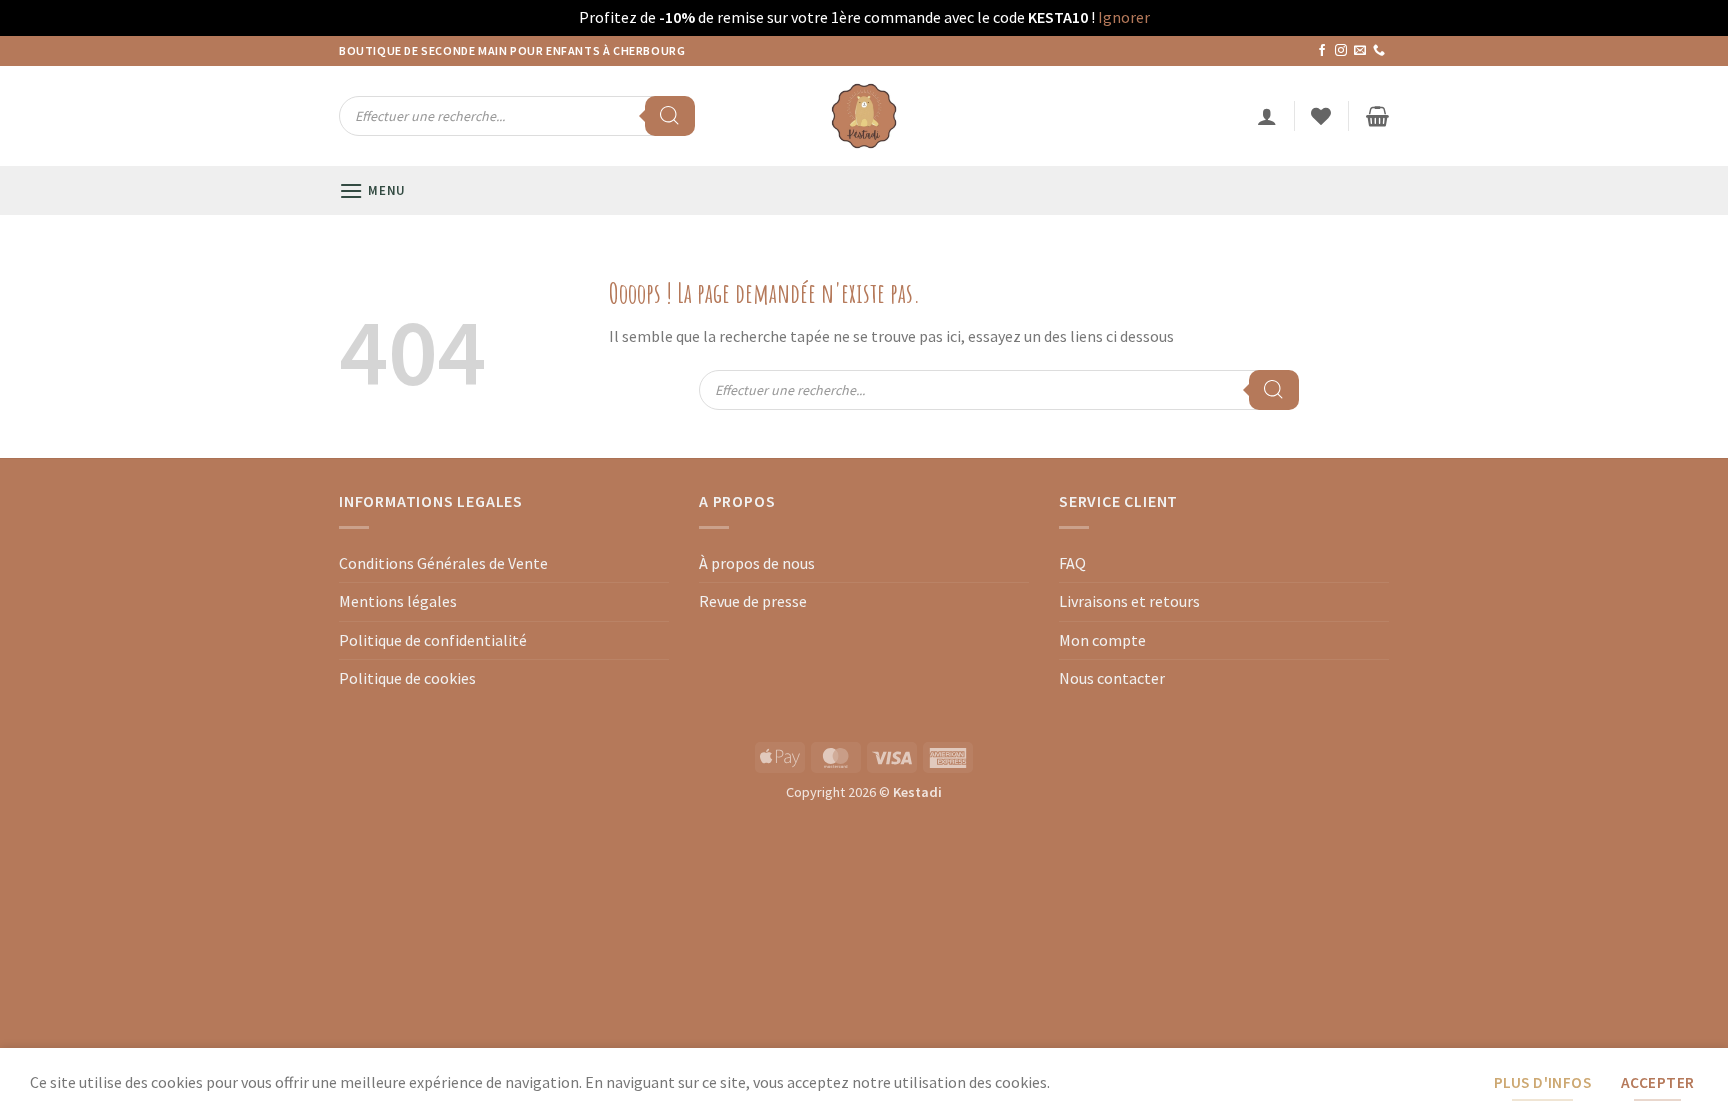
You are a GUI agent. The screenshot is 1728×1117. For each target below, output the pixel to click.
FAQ (1072, 563)
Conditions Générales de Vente (443, 563)
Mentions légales (398, 601)
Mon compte (1102, 640)
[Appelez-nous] (1379, 51)
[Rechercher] (670, 116)
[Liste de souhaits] (1321, 116)
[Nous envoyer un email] (1360, 51)
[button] (1267, 116)
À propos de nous (757, 563)
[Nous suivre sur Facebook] (1322, 51)
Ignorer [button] (1124, 17)
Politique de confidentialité (433, 640)
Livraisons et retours (1129, 601)
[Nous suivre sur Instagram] (1341, 51)
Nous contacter (1112, 678)
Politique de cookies (407, 678)
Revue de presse (753, 601)
